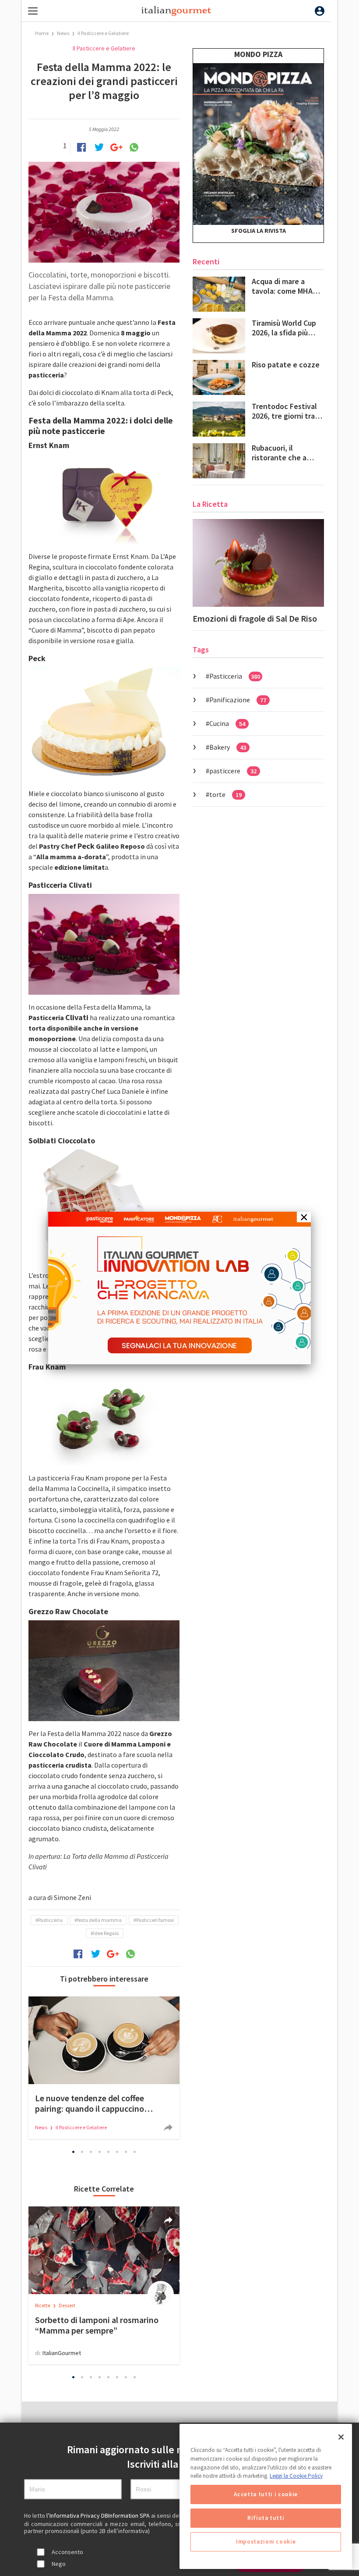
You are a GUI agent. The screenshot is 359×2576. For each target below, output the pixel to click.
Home (42, 33)
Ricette (43, 2305)
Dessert (67, 2305)
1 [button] (74, 2152)
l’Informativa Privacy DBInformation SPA (99, 2516)
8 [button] (135, 2152)
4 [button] (100, 2152)
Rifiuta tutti (266, 2518)
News (63, 33)
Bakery (228, 747)
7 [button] (126, 2152)
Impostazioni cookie (266, 2542)
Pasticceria (50, 1920)
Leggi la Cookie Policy (296, 2476)
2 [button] (82, 2152)
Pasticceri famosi (155, 1920)
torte (225, 794)
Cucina (227, 723)
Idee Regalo (106, 1933)
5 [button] (109, 2152)
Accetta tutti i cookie (266, 2494)
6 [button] (117, 2152)
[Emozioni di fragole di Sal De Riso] (258, 563)
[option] (104, 2068)
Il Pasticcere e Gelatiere (103, 33)
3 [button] (91, 2152)
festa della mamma (99, 1920)
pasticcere (233, 771)
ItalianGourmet (62, 2353)
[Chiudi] (341, 2437)
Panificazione (238, 700)
